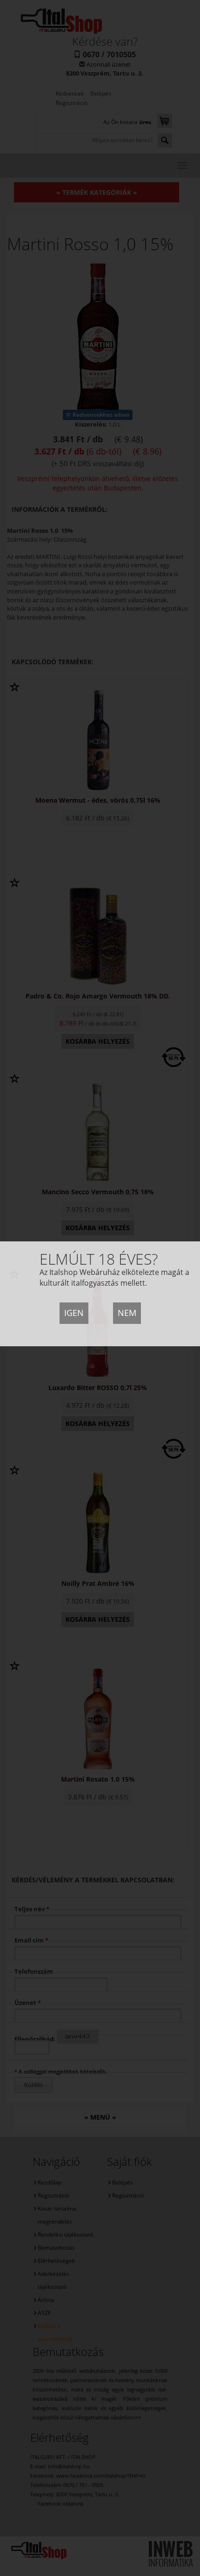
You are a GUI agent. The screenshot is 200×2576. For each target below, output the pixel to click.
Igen (74, 1313)
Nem (127, 1313)
